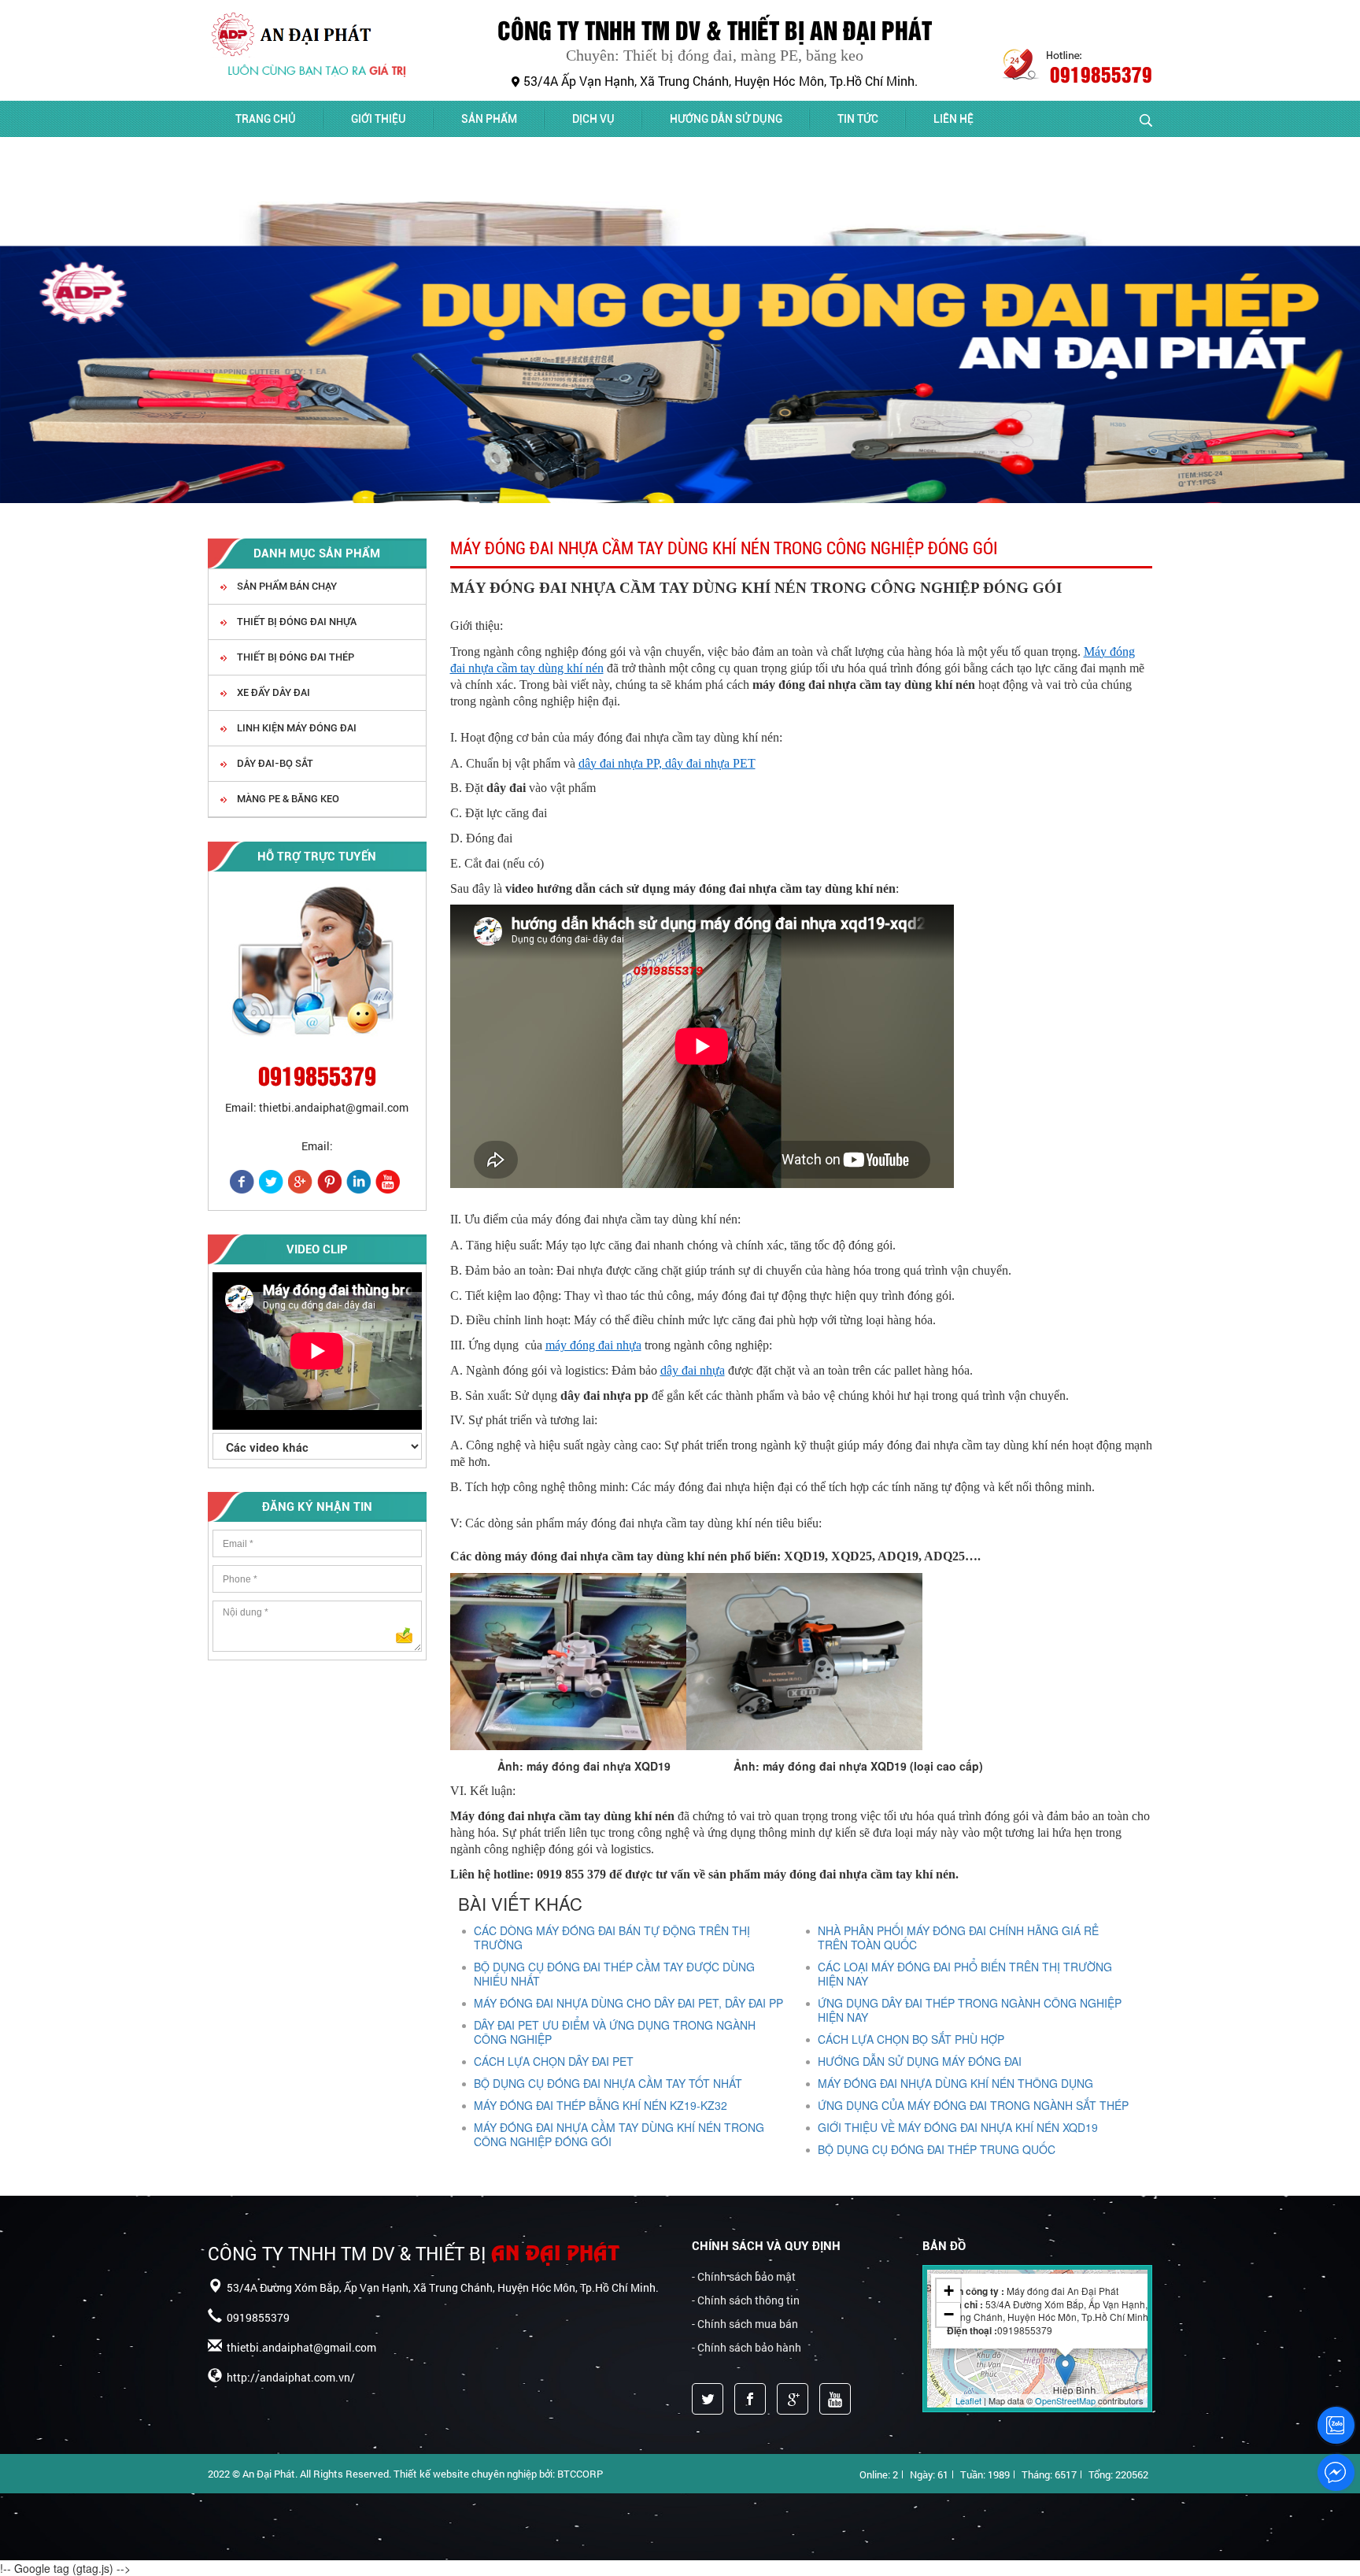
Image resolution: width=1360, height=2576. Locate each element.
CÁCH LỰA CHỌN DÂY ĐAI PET (554, 2061)
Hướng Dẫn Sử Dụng (726, 119)
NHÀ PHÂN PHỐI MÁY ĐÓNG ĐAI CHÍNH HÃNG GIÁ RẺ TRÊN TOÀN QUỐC (958, 1938)
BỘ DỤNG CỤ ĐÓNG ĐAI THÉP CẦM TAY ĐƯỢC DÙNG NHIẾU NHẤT (614, 1974)
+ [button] (949, 2291)
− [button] (949, 2314)
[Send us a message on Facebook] (1336, 2473)
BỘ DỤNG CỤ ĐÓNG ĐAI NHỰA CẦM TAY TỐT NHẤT (608, 2083)
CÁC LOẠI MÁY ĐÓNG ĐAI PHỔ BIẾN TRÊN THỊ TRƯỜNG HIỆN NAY (965, 1974)
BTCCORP (580, 2474)
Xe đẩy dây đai (272, 692)
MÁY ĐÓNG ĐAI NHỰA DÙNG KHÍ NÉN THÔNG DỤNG (955, 2083)
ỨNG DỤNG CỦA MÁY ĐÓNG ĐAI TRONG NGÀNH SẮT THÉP (973, 2105)
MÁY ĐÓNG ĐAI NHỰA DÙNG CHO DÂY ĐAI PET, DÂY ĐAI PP (628, 2003)
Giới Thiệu (379, 119)
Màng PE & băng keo (287, 799)
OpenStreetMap (1065, 2400)
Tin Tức (858, 119)
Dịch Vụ (593, 119)
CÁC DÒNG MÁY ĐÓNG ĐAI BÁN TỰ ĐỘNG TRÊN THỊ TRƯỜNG (612, 1938)
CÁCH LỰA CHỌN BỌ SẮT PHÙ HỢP (911, 2039)
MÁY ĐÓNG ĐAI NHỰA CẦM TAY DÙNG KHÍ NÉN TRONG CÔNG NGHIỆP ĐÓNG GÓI (619, 2134)
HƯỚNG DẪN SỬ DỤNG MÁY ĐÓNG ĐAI (920, 2061)
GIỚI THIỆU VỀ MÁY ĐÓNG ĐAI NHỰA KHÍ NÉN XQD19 (958, 2127)
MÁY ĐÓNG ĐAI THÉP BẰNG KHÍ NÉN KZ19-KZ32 (601, 2105)
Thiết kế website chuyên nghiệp (465, 2474)
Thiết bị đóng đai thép (294, 657)
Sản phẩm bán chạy (286, 586)
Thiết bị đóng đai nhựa (296, 622)
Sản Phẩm (489, 119)
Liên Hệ (953, 119)
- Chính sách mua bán (745, 2324)
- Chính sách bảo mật (744, 2276)
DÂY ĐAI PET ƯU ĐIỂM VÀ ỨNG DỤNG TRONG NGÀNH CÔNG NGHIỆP (615, 2032)
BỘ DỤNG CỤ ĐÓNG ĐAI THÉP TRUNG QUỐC (937, 2149)
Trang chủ (266, 119)
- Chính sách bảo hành (747, 2347)
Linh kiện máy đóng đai (296, 728)
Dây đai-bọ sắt (274, 763)
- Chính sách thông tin (746, 2300)
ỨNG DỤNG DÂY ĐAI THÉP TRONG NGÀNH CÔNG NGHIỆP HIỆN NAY (970, 2010)
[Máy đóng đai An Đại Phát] (323, 32)
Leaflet (968, 2400)
